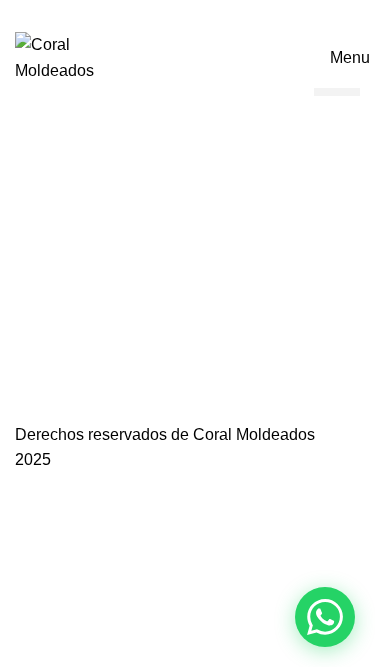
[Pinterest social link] (187, 13)
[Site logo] (82, 56)
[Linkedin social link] (210, 13)
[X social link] (164, 13)
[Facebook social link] (141, 13)
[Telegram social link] (233, 13)
